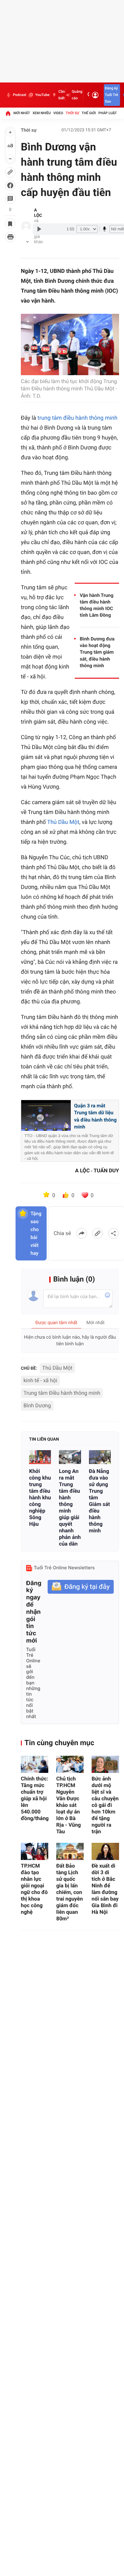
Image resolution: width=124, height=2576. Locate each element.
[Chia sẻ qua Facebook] (82, 1233)
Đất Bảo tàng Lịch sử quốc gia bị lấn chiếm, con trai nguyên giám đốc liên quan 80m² (69, 1892)
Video (58, 113)
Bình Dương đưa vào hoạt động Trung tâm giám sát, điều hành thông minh (97, 652)
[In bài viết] (10, 237)
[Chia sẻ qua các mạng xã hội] (113, 1233)
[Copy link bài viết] (98, 1233)
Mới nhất (22, 113)
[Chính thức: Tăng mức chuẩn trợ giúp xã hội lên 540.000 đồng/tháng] (35, 1764)
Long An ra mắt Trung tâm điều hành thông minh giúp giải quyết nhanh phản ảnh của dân (70, 1507)
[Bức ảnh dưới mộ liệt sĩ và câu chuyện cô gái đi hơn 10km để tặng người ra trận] (105, 1764)
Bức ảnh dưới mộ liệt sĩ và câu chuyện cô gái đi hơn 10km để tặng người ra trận (105, 1805)
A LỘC (38, 213)
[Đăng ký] (81, 1587)
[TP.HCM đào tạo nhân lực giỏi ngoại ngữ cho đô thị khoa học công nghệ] (35, 1851)
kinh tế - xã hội (40, 1380)
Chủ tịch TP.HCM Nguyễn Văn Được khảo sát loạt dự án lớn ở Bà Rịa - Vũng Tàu (69, 1805)
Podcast (20, 95)
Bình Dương (37, 1405)
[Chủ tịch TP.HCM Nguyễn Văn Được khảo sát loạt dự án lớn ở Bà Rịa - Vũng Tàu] (70, 1764)
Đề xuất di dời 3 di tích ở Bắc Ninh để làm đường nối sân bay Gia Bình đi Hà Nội (105, 1889)
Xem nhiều (41, 113)
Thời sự (72, 113)
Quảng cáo (77, 95)
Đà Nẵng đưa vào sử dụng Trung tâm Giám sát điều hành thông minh (100, 1501)
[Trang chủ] (8, 113)
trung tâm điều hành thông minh (77, 418)
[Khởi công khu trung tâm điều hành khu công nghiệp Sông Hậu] (40, 1457)
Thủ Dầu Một (63, 822)
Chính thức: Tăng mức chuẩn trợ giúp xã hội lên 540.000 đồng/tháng (35, 1798)
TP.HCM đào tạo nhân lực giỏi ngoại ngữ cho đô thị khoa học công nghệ (34, 1889)
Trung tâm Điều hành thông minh (62, 1393)
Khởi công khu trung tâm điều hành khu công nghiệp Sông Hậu (40, 1498)
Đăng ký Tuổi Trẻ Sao (111, 95)
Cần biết (62, 95)
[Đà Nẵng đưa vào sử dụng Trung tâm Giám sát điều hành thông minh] (100, 1457)
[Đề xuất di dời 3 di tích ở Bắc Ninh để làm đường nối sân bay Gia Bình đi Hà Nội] (105, 1851)
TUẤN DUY (106, 1171)
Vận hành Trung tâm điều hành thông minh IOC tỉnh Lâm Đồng (97, 605)
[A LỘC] (26, 226)
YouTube (42, 95)
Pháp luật (108, 113)
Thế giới (89, 113)
